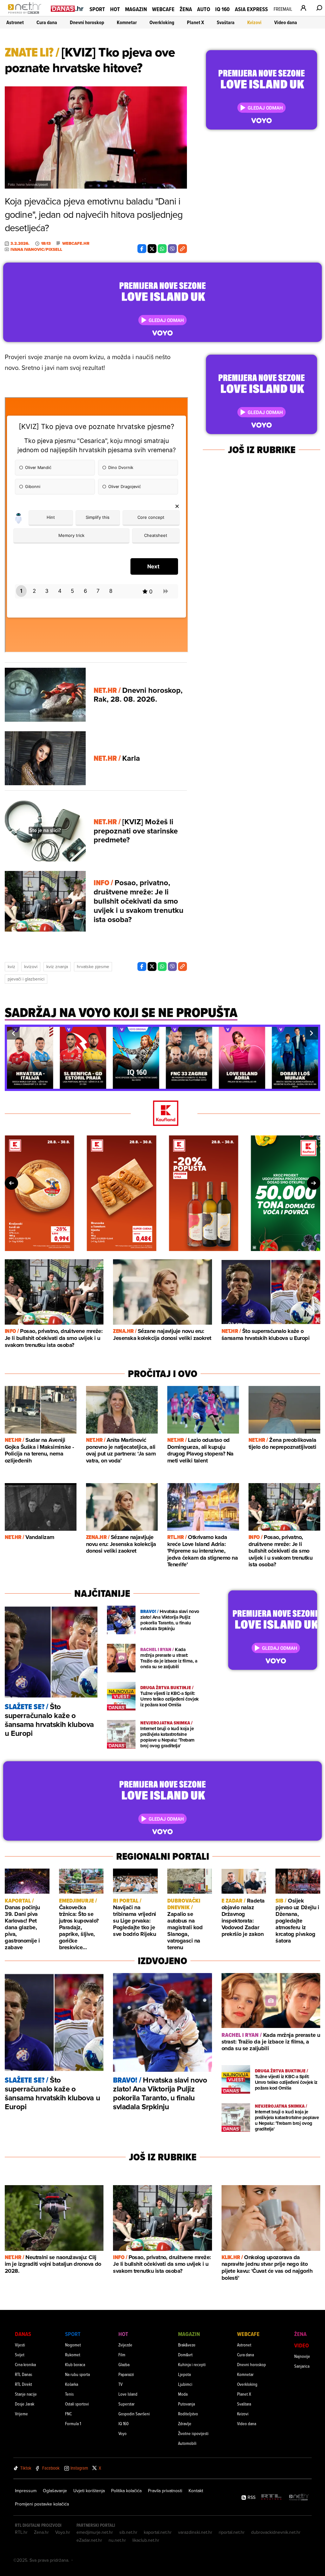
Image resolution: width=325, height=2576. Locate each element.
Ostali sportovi (77, 2404)
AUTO (204, 9)
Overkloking (162, 22)
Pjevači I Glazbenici (26, 979)
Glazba (124, 2364)
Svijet (20, 2355)
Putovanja (186, 2404)
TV (120, 2384)
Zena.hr (41, 2532)
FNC (68, 2414)
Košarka (72, 2384)
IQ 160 (222, 9)
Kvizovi (254, 22)
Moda (183, 2394)
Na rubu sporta (77, 2374)
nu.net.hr (117, 2540)
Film (122, 2355)
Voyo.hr (63, 2532)
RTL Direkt (23, 2384)
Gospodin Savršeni (134, 2414)
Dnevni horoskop (87, 22)
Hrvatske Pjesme (93, 967)
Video (302, 2345)
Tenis (69, 2394)
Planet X (196, 22)
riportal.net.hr (232, 2532)
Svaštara (226, 22)
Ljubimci (185, 2384)
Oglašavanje (55, 2491)
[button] (13, 1033)
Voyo (123, 2433)
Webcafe (163, 9)
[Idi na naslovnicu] (26, 15)
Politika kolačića (126, 2491)
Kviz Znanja (57, 967)
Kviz (11, 967)
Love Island (128, 2394)
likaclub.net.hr (146, 2540)
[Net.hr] (299, 2497)
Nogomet (73, 2345)
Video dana (286, 22)
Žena (186, 9)
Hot (115, 9)
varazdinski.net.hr (195, 2532)
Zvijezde (125, 2345)
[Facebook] (142, 249)
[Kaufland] (162, 1114)
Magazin (136, 9)
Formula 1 (73, 2423)
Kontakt (196, 2491)
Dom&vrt (185, 2355)
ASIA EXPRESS (251, 9)
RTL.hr (21, 2532)
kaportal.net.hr (158, 2532)
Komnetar (127, 22)
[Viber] (172, 249)
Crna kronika (25, 2364)
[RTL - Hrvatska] (271, 2497)
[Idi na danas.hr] (67, 8)
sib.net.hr (128, 2532)
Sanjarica (302, 2366)
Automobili (187, 2443)
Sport (97, 9)
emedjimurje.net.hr (95, 2532)
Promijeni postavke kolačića (42, 2504)
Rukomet (73, 2355)
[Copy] (182, 249)
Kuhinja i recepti (192, 2364)
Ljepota (184, 2374)
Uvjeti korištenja (89, 2491)
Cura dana (47, 22)
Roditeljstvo (188, 2414)
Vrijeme (21, 2414)
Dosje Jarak (25, 2404)
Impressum (26, 2491)
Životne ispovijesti (193, 2433)
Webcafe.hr (76, 244)
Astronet (15, 22)
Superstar (126, 2404)
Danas (23, 2334)
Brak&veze (187, 2345)
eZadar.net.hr (89, 2540)
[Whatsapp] (162, 249)
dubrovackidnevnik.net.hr (276, 2532)
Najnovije (302, 2356)
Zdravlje (185, 2423)
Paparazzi (126, 2374)
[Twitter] (152, 249)
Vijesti (20, 2345)
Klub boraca (75, 2364)
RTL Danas (23, 2374)
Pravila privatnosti (165, 2491)
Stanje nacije (26, 2394)
